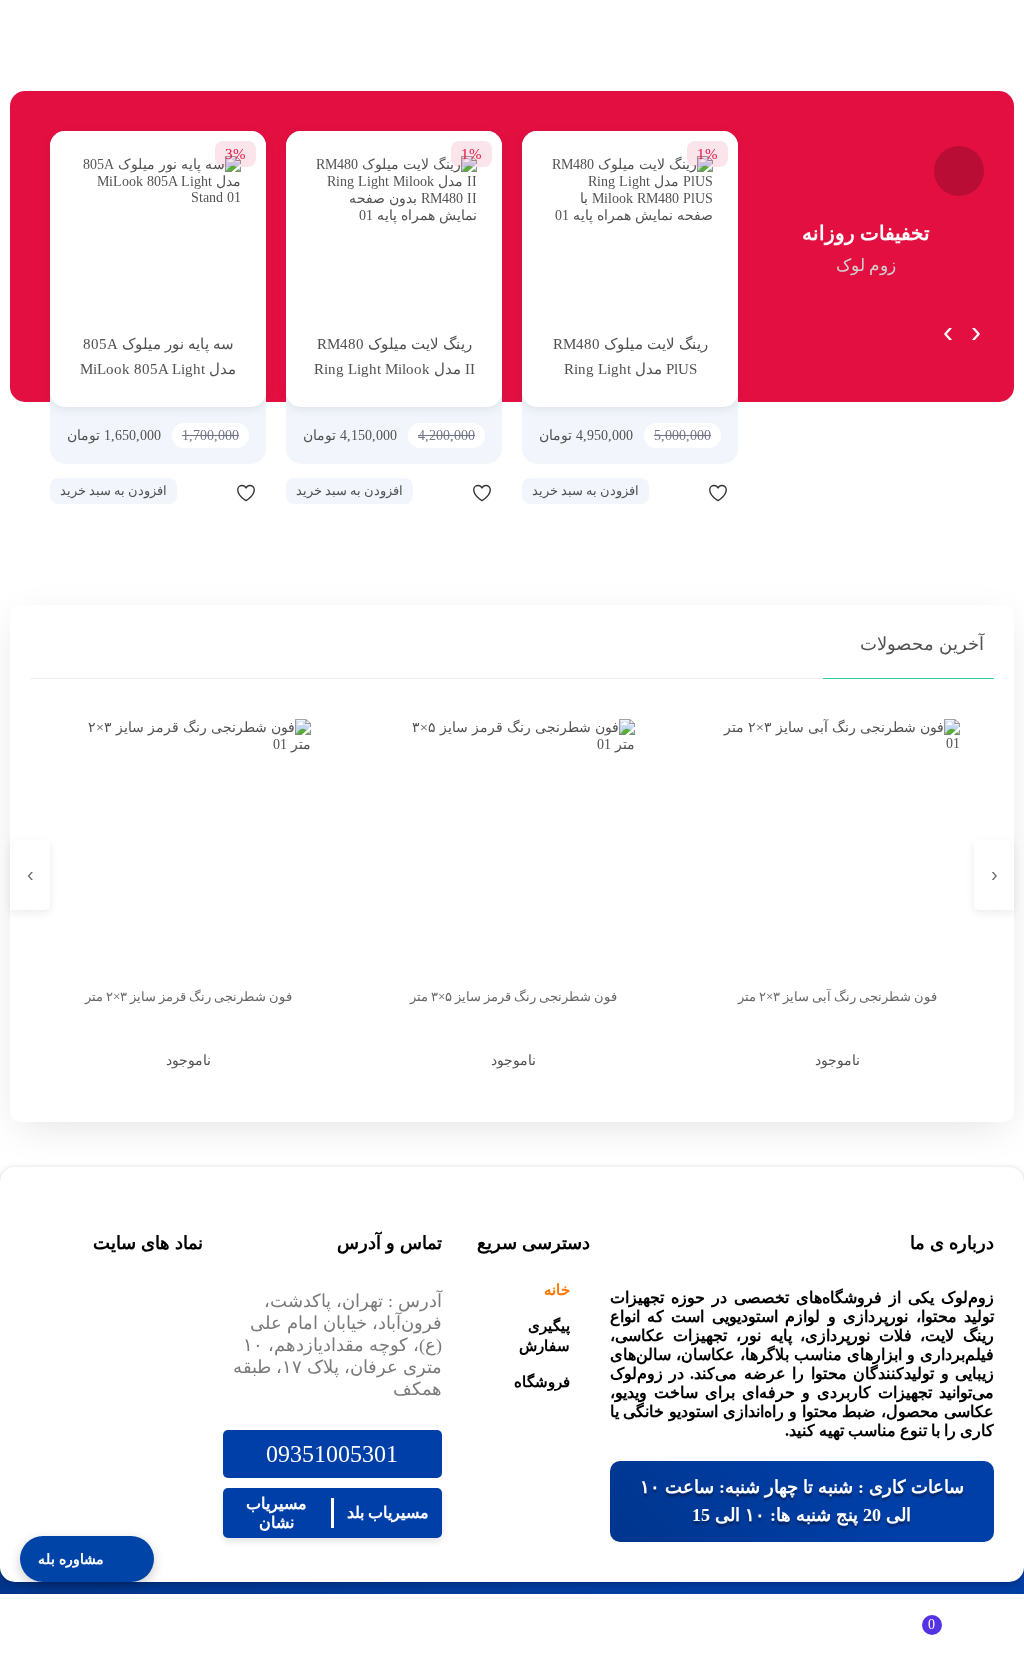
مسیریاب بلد (388, 1512)
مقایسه (678, 492)
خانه (557, 1290)
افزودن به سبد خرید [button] (585, 490)
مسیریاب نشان (276, 1513)
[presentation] (976, 327)
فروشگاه (542, 1382)
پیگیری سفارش (544, 1336)
